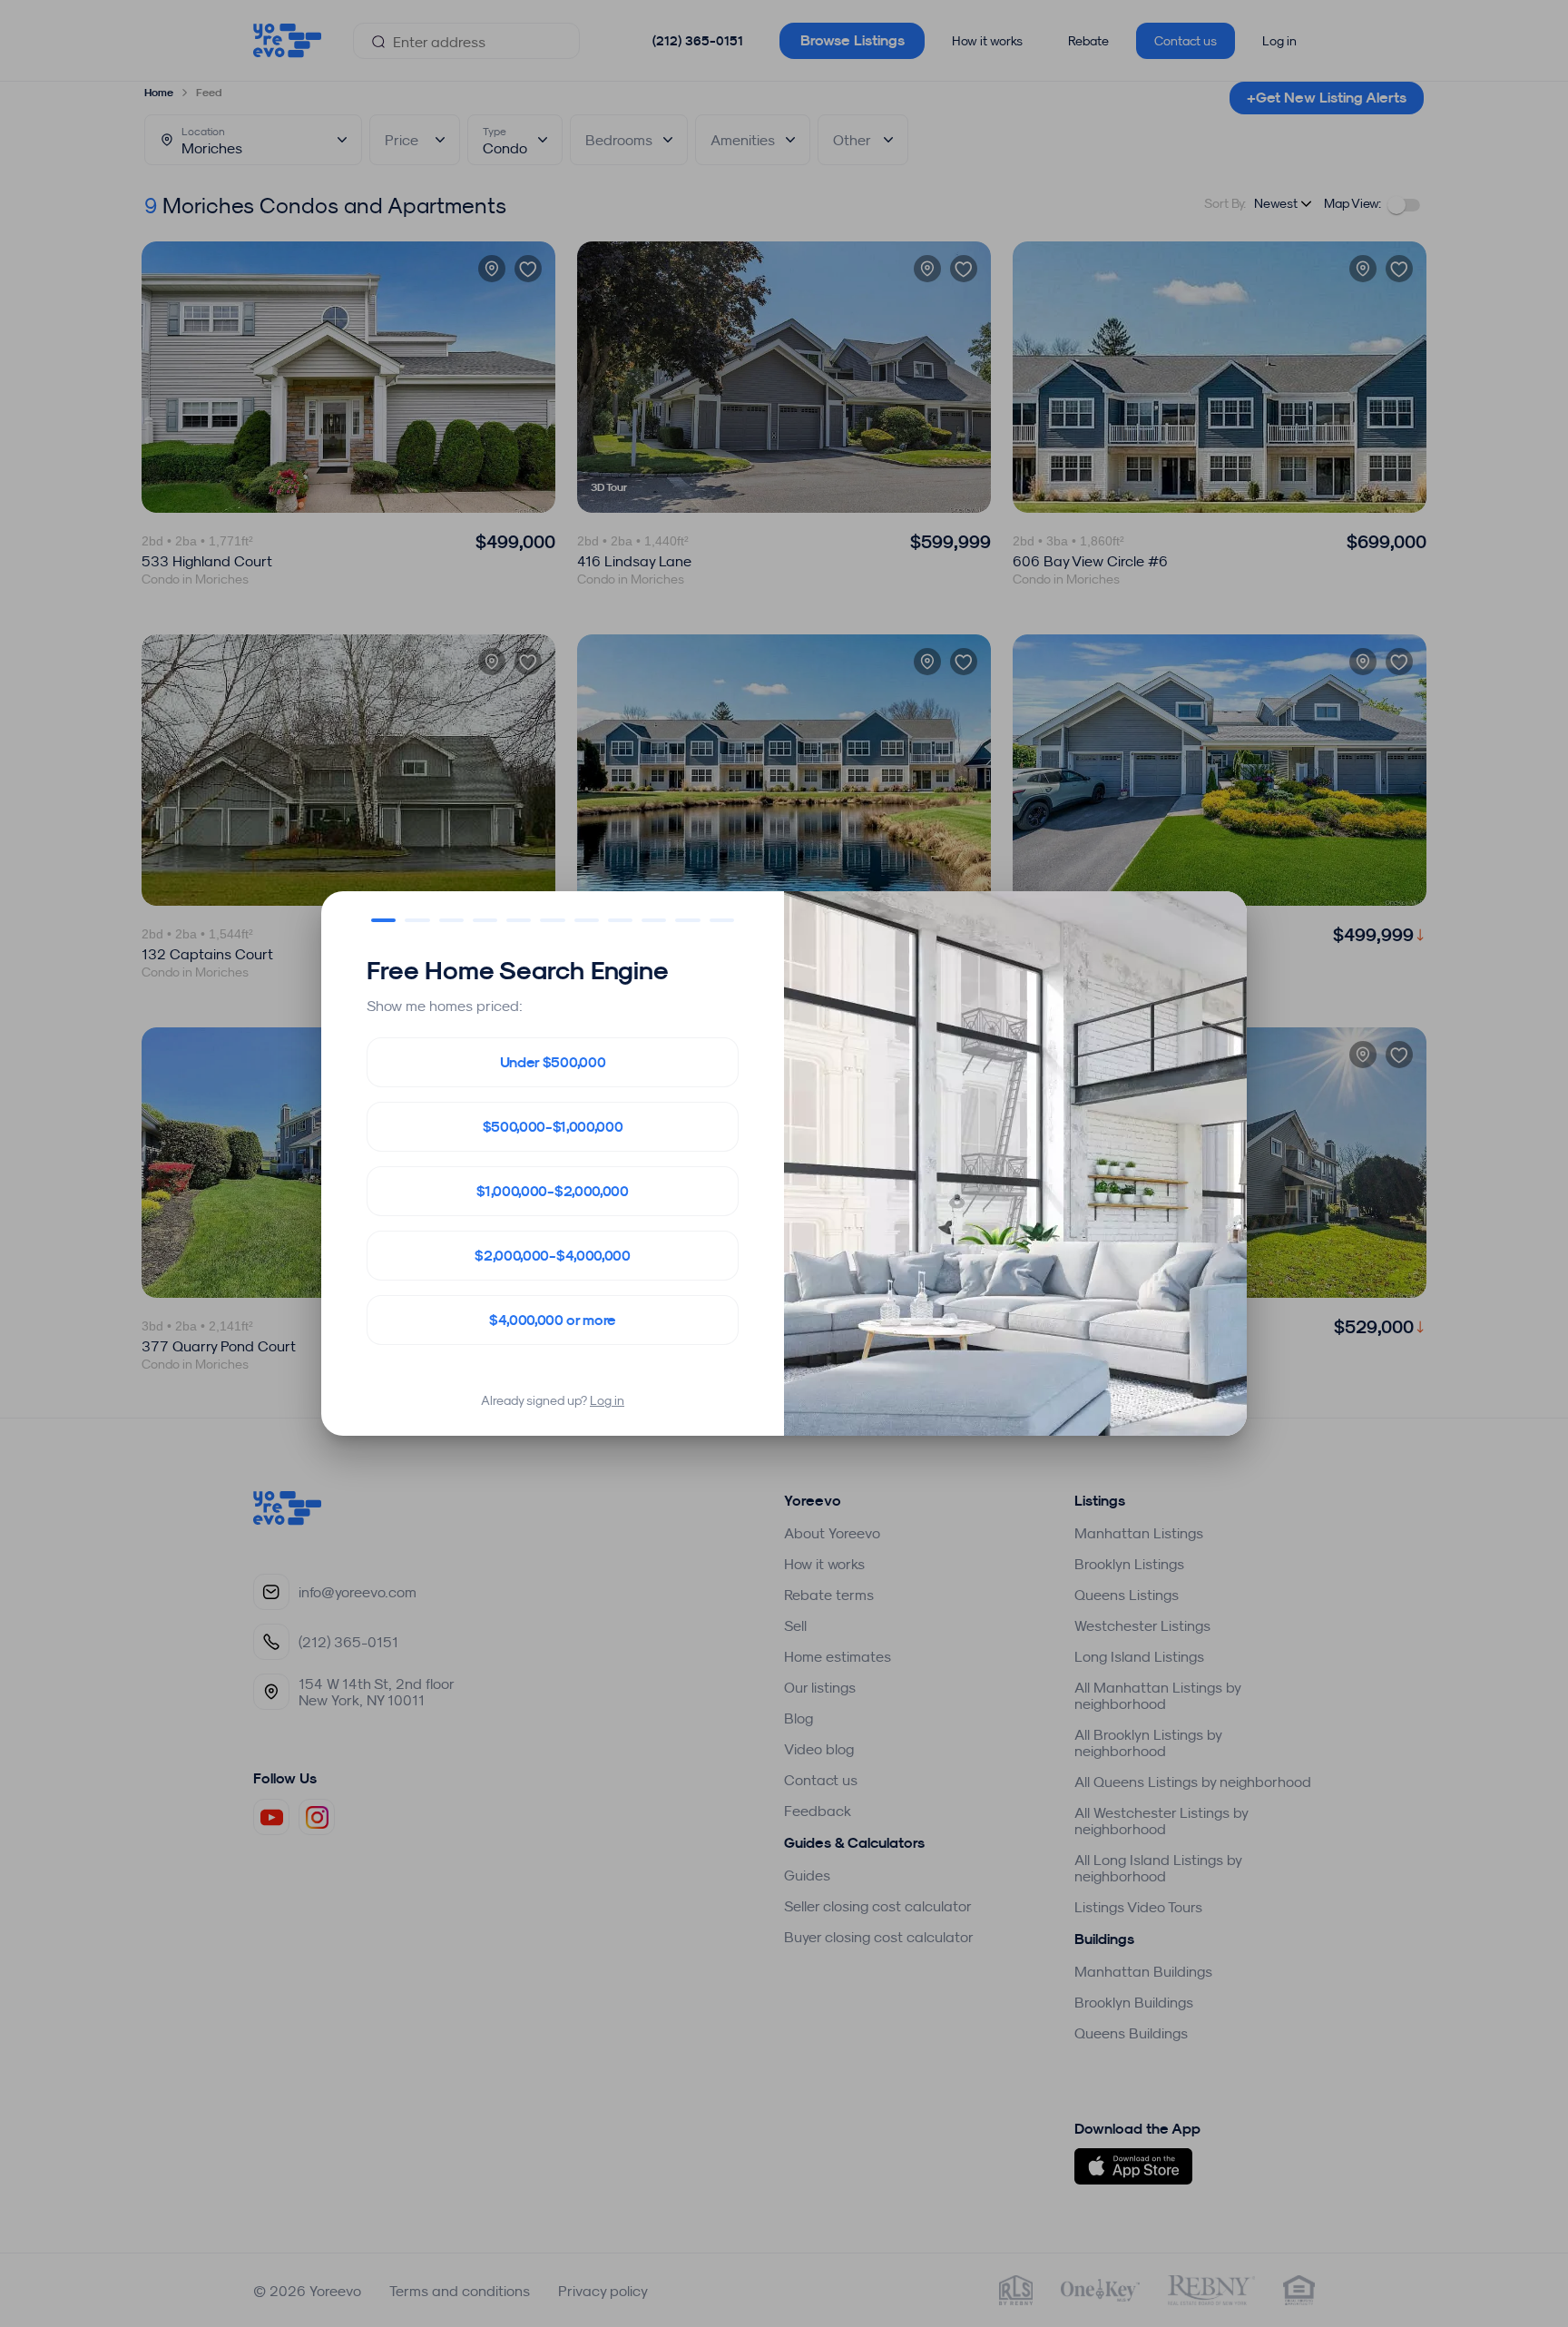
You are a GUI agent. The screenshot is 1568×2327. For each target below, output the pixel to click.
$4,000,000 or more (553, 1320)
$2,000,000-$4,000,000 (552, 1256)
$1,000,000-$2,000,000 (552, 1191)
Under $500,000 (553, 1062)
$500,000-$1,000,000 (553, 1127)
